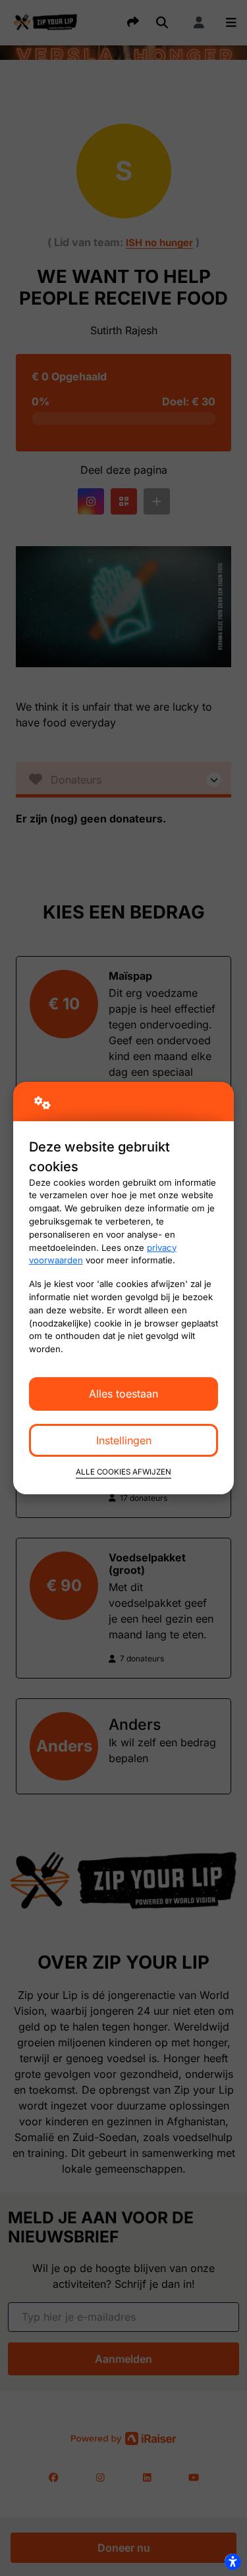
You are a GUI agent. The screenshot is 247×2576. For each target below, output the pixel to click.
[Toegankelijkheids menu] (233, 2562)
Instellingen (124, 1440)
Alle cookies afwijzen (123, 1472)
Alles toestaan (123, 1394)
